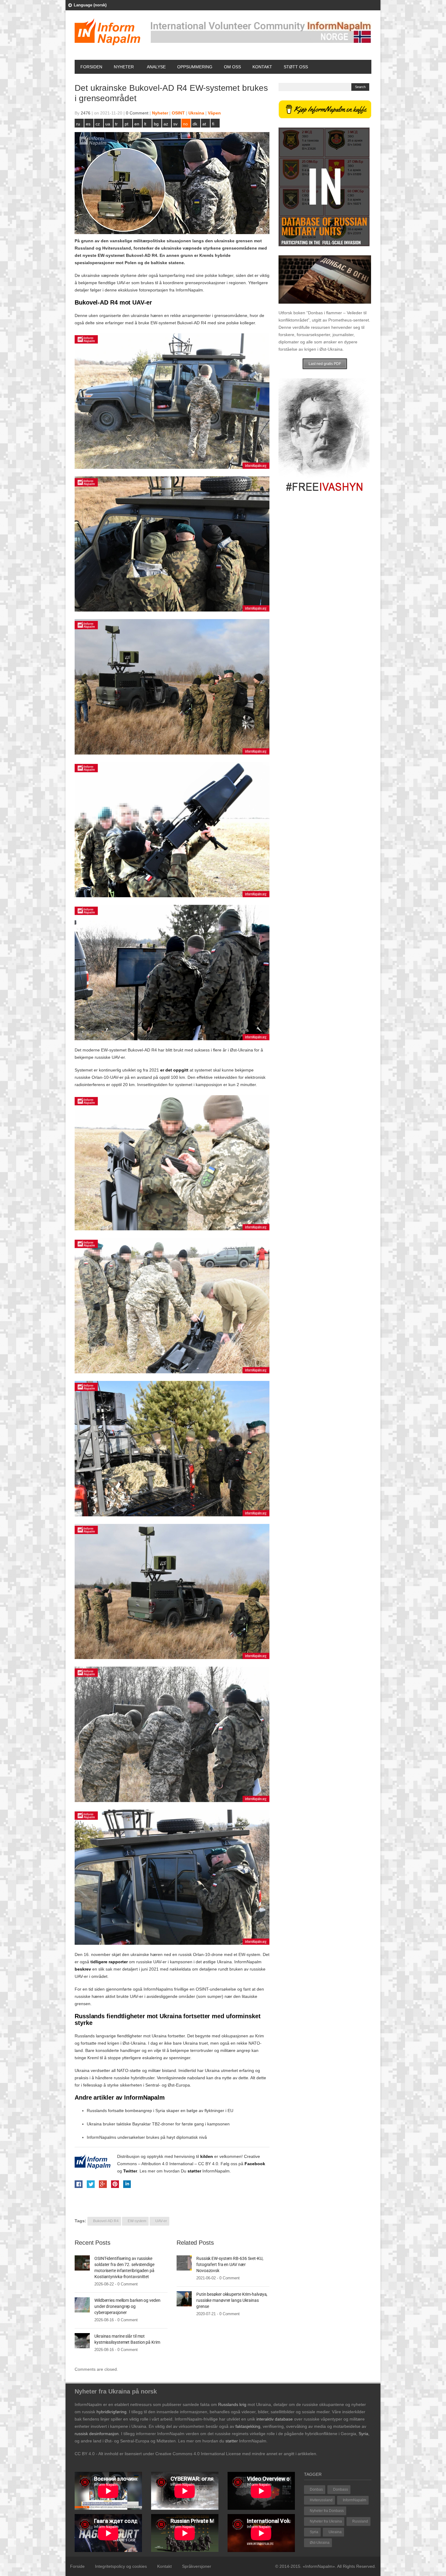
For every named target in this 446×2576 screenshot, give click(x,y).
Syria (314, 2532)
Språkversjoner (197, 2566)
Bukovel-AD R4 (106, 2221)
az (166, 124)
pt (127, 124)
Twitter (130, 2171)
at (204, 124)
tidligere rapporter (109, 1962)
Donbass (341, 2489)
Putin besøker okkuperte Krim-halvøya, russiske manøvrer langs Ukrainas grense (232, 2300)
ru (78, 124)
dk (195, 124)
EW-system (137, 2221)
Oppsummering (195, 67)
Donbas (316, 2489)
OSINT (178, 113)
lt (145, 124)
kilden (207, 2156)
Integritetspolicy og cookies (121, 2566)
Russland (360, 2521)
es (88, 124)
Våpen (214, 113)
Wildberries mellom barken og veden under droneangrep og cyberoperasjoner (127, 2306)
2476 (86, 113)
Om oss (232, 67)
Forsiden (91, 67)
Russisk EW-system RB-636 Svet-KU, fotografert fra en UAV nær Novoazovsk (230, 2264)
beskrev (83, 1969)
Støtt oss (296, 67)
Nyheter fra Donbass (327, 2511)
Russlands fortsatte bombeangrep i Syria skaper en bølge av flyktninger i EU (160, 2111)
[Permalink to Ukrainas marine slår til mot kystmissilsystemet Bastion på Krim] (82, 2340)
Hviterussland (321, 2500)
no (185, 124)
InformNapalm (355, 2500)
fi (213, 124)
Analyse (156, 67)
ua (108, 124)
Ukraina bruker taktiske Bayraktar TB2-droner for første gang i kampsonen (158, 2124)
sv (175, 124)
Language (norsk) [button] (90, 5)
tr (116, 124)
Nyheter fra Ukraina (326, 2521)
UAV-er (161, 2221)
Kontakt (262, 67)
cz (98, 124)
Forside (77, 2566)
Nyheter (124, 67)
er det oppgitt (174, 1070)
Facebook (255, 2164)
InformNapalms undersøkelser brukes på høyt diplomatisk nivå (147, 2137)
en (137, 124)
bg (156, 124)
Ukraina (196, 113)
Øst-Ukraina (320, 2543)
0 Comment (137, 113)
